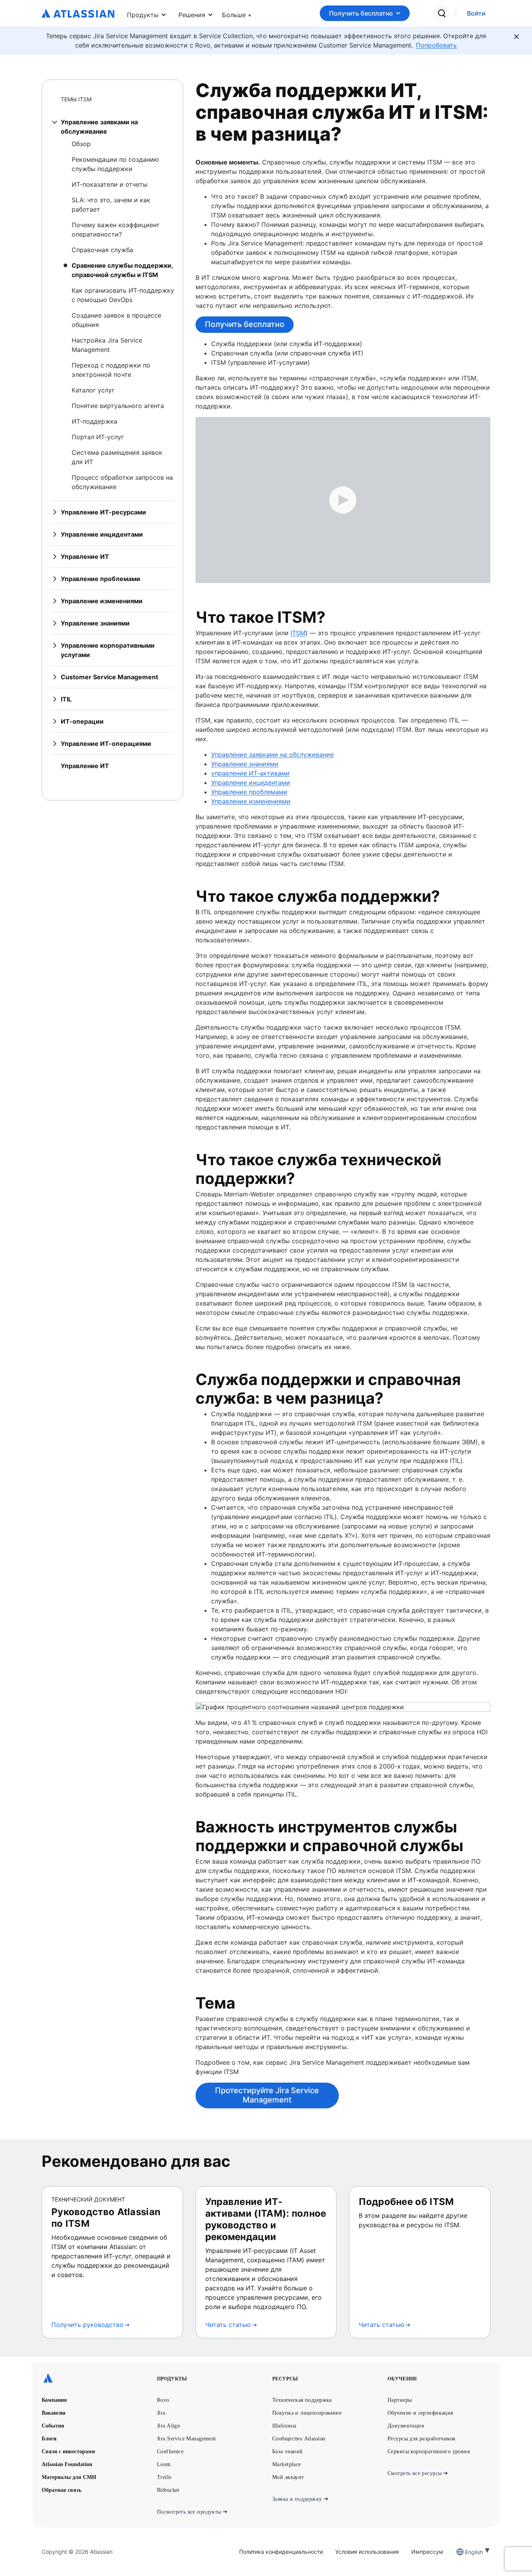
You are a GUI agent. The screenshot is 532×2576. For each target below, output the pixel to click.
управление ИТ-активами (250, 773)
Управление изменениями (251, 801)
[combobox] (466, 2552)
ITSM (298, 633)
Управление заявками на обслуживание (272, 754)
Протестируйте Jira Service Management (267, 2095)
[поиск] (442, 13)
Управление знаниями (245, 764)
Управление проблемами (249, 792)
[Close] (516, 37)
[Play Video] (343, 500)
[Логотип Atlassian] (78, 14)
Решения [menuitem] (192, 15)
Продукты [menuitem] (143, 15)
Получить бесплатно (361, 13)
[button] (237, 13)
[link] (476, 13)
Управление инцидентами (251, 783)
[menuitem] (237, 13)
